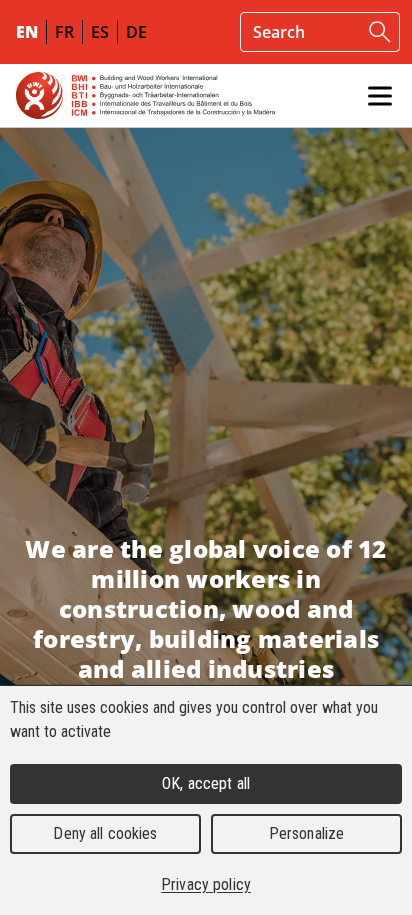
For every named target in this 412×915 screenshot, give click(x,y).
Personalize (306, 833)
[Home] (145, 95)
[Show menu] (380, 96)
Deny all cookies (105, 833)
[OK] (380, 32)
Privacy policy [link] (206, 884)
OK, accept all (206, 783)
